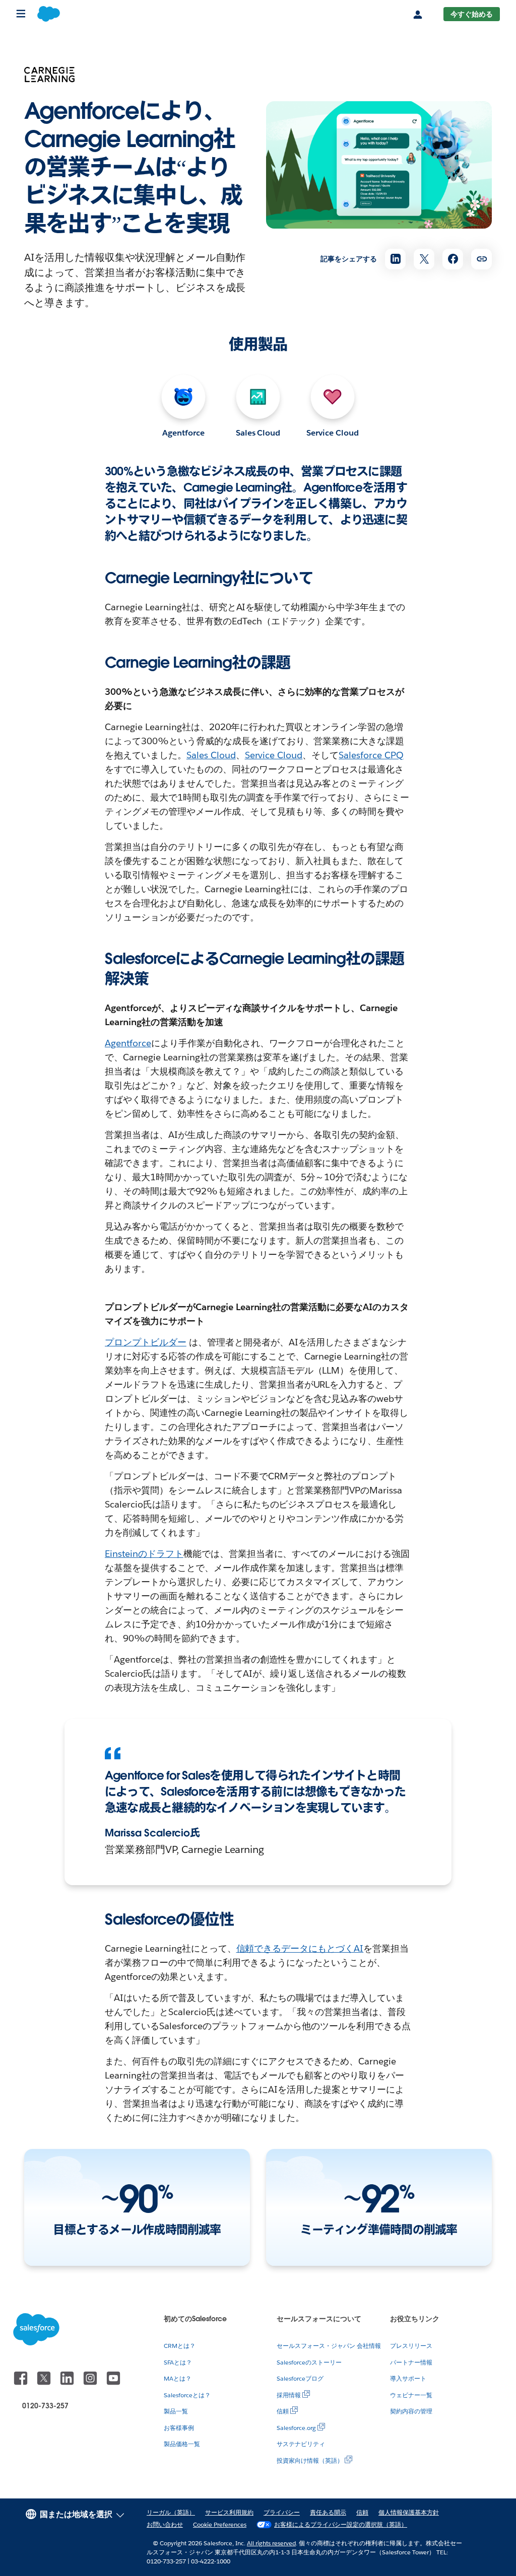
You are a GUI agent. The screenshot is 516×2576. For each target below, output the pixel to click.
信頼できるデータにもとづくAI (300, 1948)
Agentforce (183, 433)
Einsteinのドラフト (144, 1554)
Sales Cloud (258, 433)
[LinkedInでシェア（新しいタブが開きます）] (395, 259)
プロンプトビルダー (146, 1342)
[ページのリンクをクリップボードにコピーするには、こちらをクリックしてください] (481, 259)
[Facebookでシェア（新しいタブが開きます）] (453, 259)
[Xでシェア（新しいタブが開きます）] (424, 259)
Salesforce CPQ (371, 755)
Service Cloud (333, 433)
